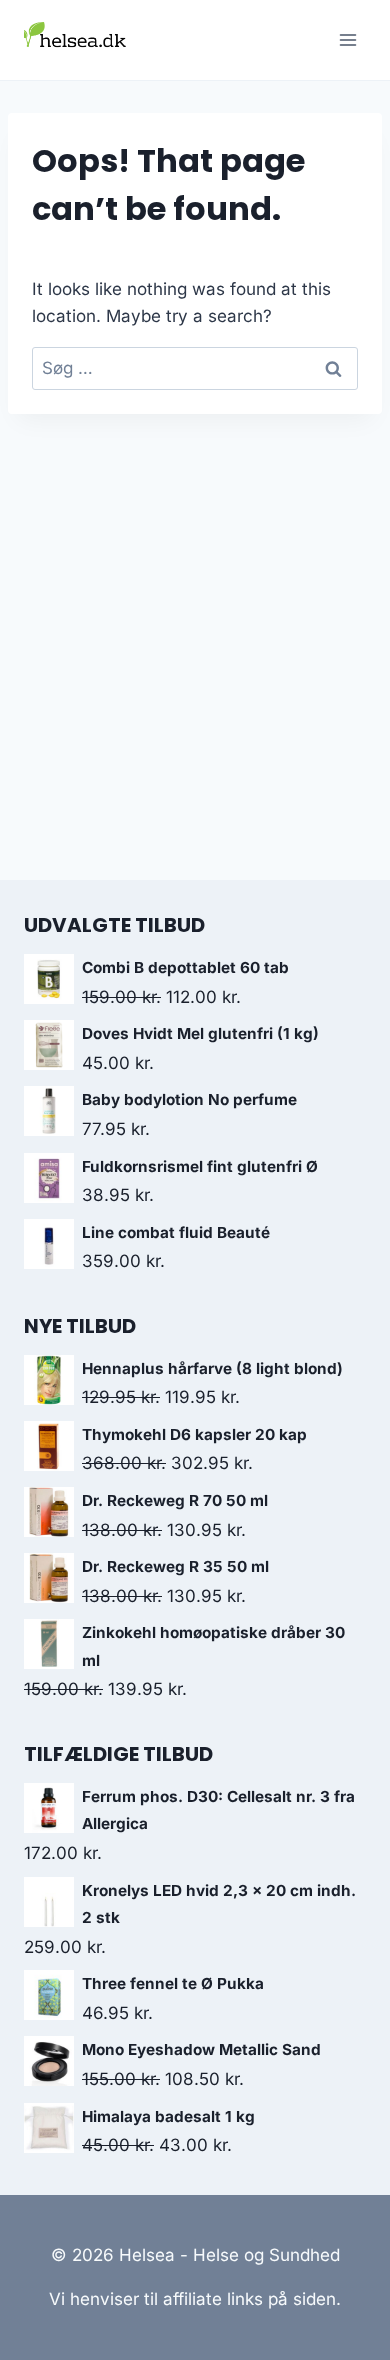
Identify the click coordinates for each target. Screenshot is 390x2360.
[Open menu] (347, 39)
